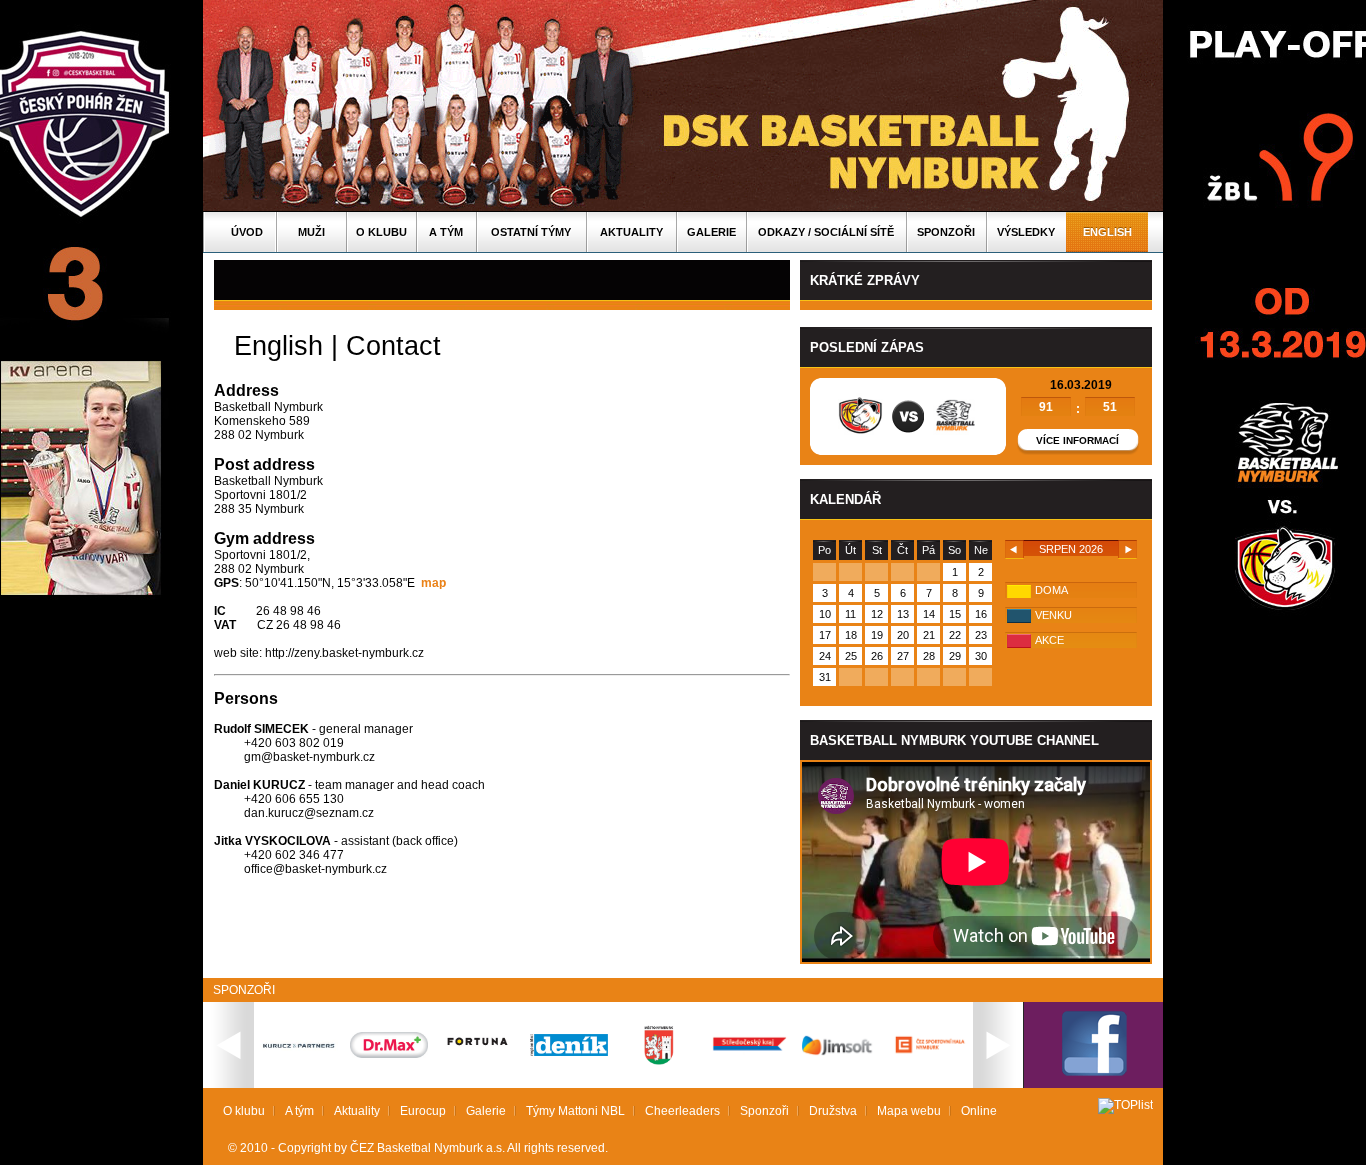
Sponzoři (946, 232)
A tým (446, 232)
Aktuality (631, 232)
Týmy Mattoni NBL (575, 1111)
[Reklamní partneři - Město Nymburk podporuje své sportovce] (659, 1061)
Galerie (711, 232)
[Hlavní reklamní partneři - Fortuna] (479, 1055)
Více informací (1077, 440)
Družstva (833, 1111)
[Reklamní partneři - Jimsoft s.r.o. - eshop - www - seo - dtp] (839, 1055)
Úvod (247, 232)
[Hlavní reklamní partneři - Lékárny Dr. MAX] (389, 1054)
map (433, 583)
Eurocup (423, 1111)
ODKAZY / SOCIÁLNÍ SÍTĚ (826, 232)
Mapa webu (909, 1111)
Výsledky (1026, 232)
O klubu (381, 232)
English (1107, 232)
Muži (311, 232)
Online (979, 1111)
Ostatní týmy (531, 232)
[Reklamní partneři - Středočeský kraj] (749, 1053)
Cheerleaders (682, 1111)
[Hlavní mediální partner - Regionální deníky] (569, 1052)
